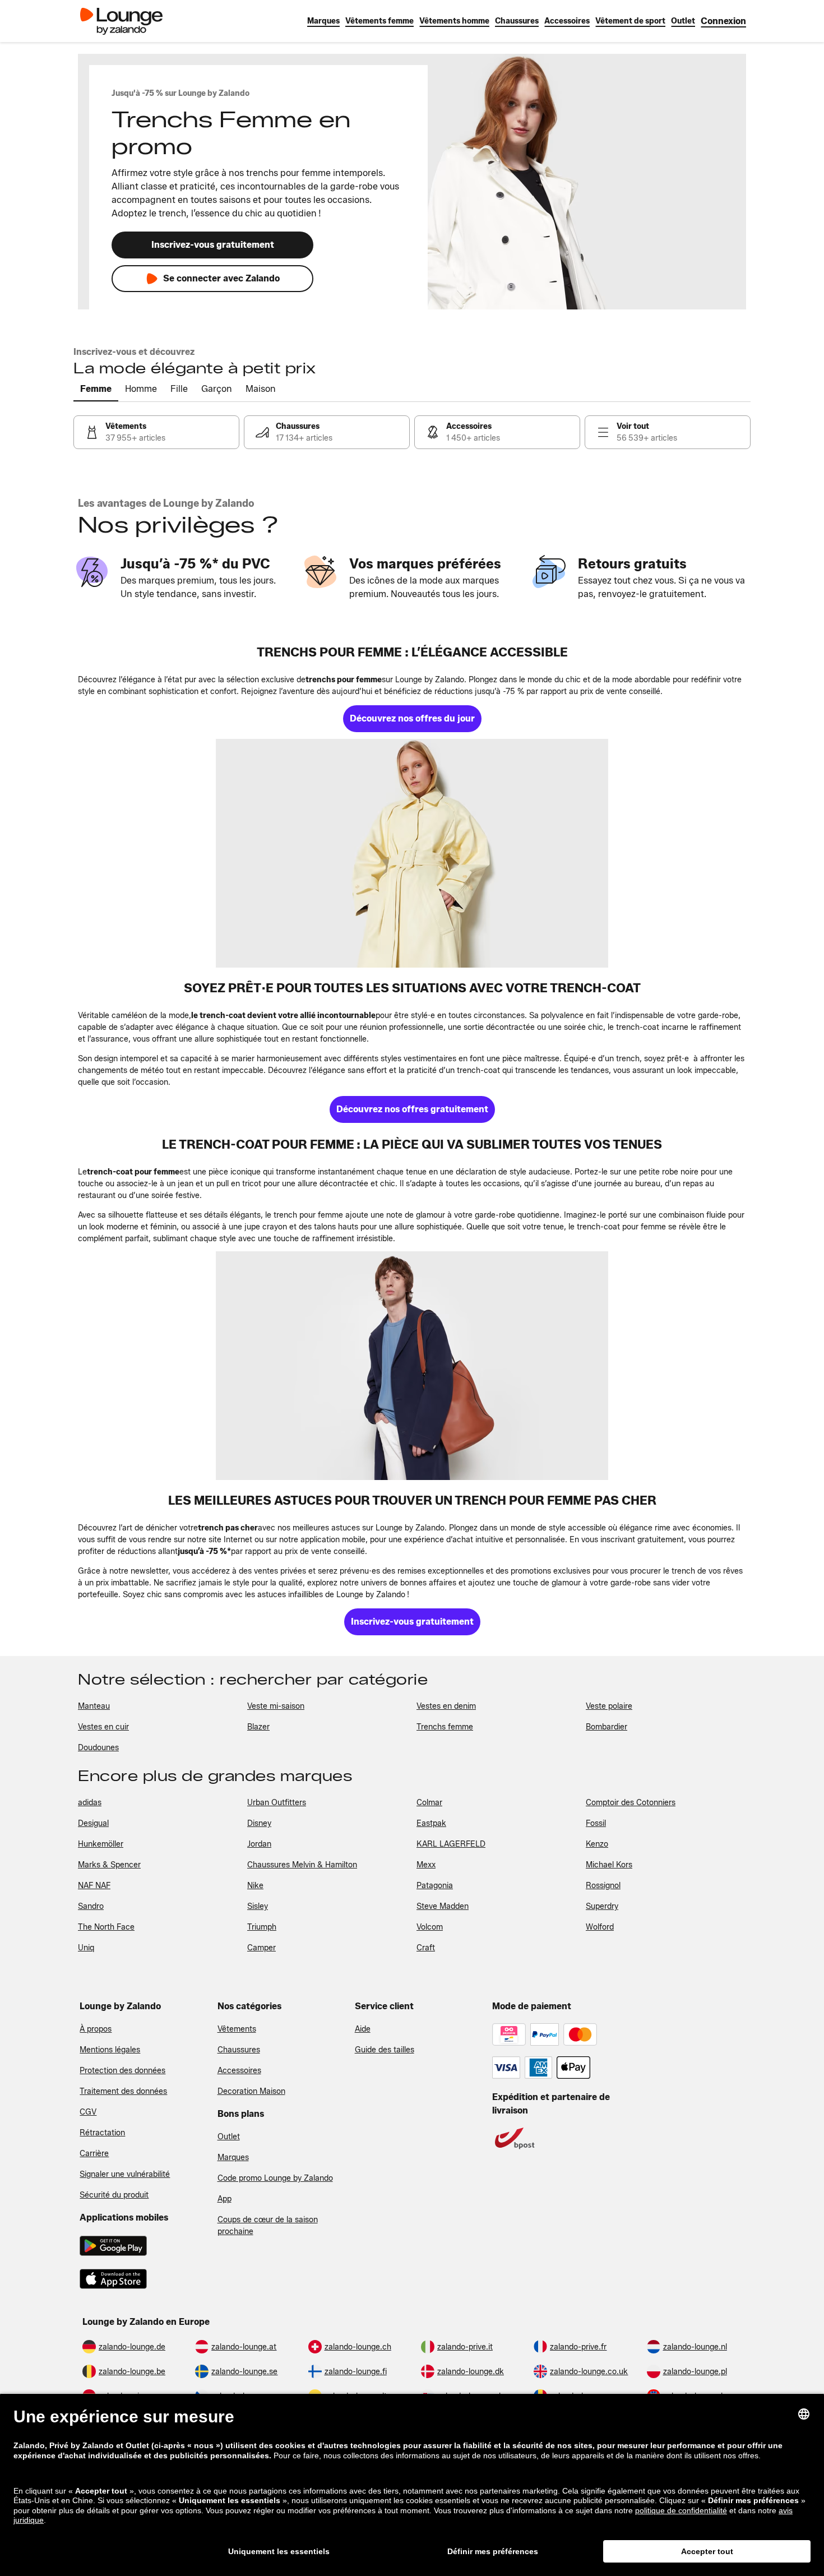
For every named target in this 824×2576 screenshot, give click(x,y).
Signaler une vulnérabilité (125, 2174)
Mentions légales (110, 2050)
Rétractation (102, 2133)
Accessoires (239, 2071)
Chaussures (239, 2050)
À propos (96, 2029)
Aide (363, 2029)
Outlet (229, 2137)
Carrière (94, 2154)
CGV (88, 2112)
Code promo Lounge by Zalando (275, 2178)
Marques (233, 2158)
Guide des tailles (385, 2050)
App (224, 2199)
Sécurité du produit (114, 2195)
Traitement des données (123, 2091)
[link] (723, 21)
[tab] (96, 390)
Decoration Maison (251, 2091)
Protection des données (122, 2071)
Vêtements (237, 2029)
